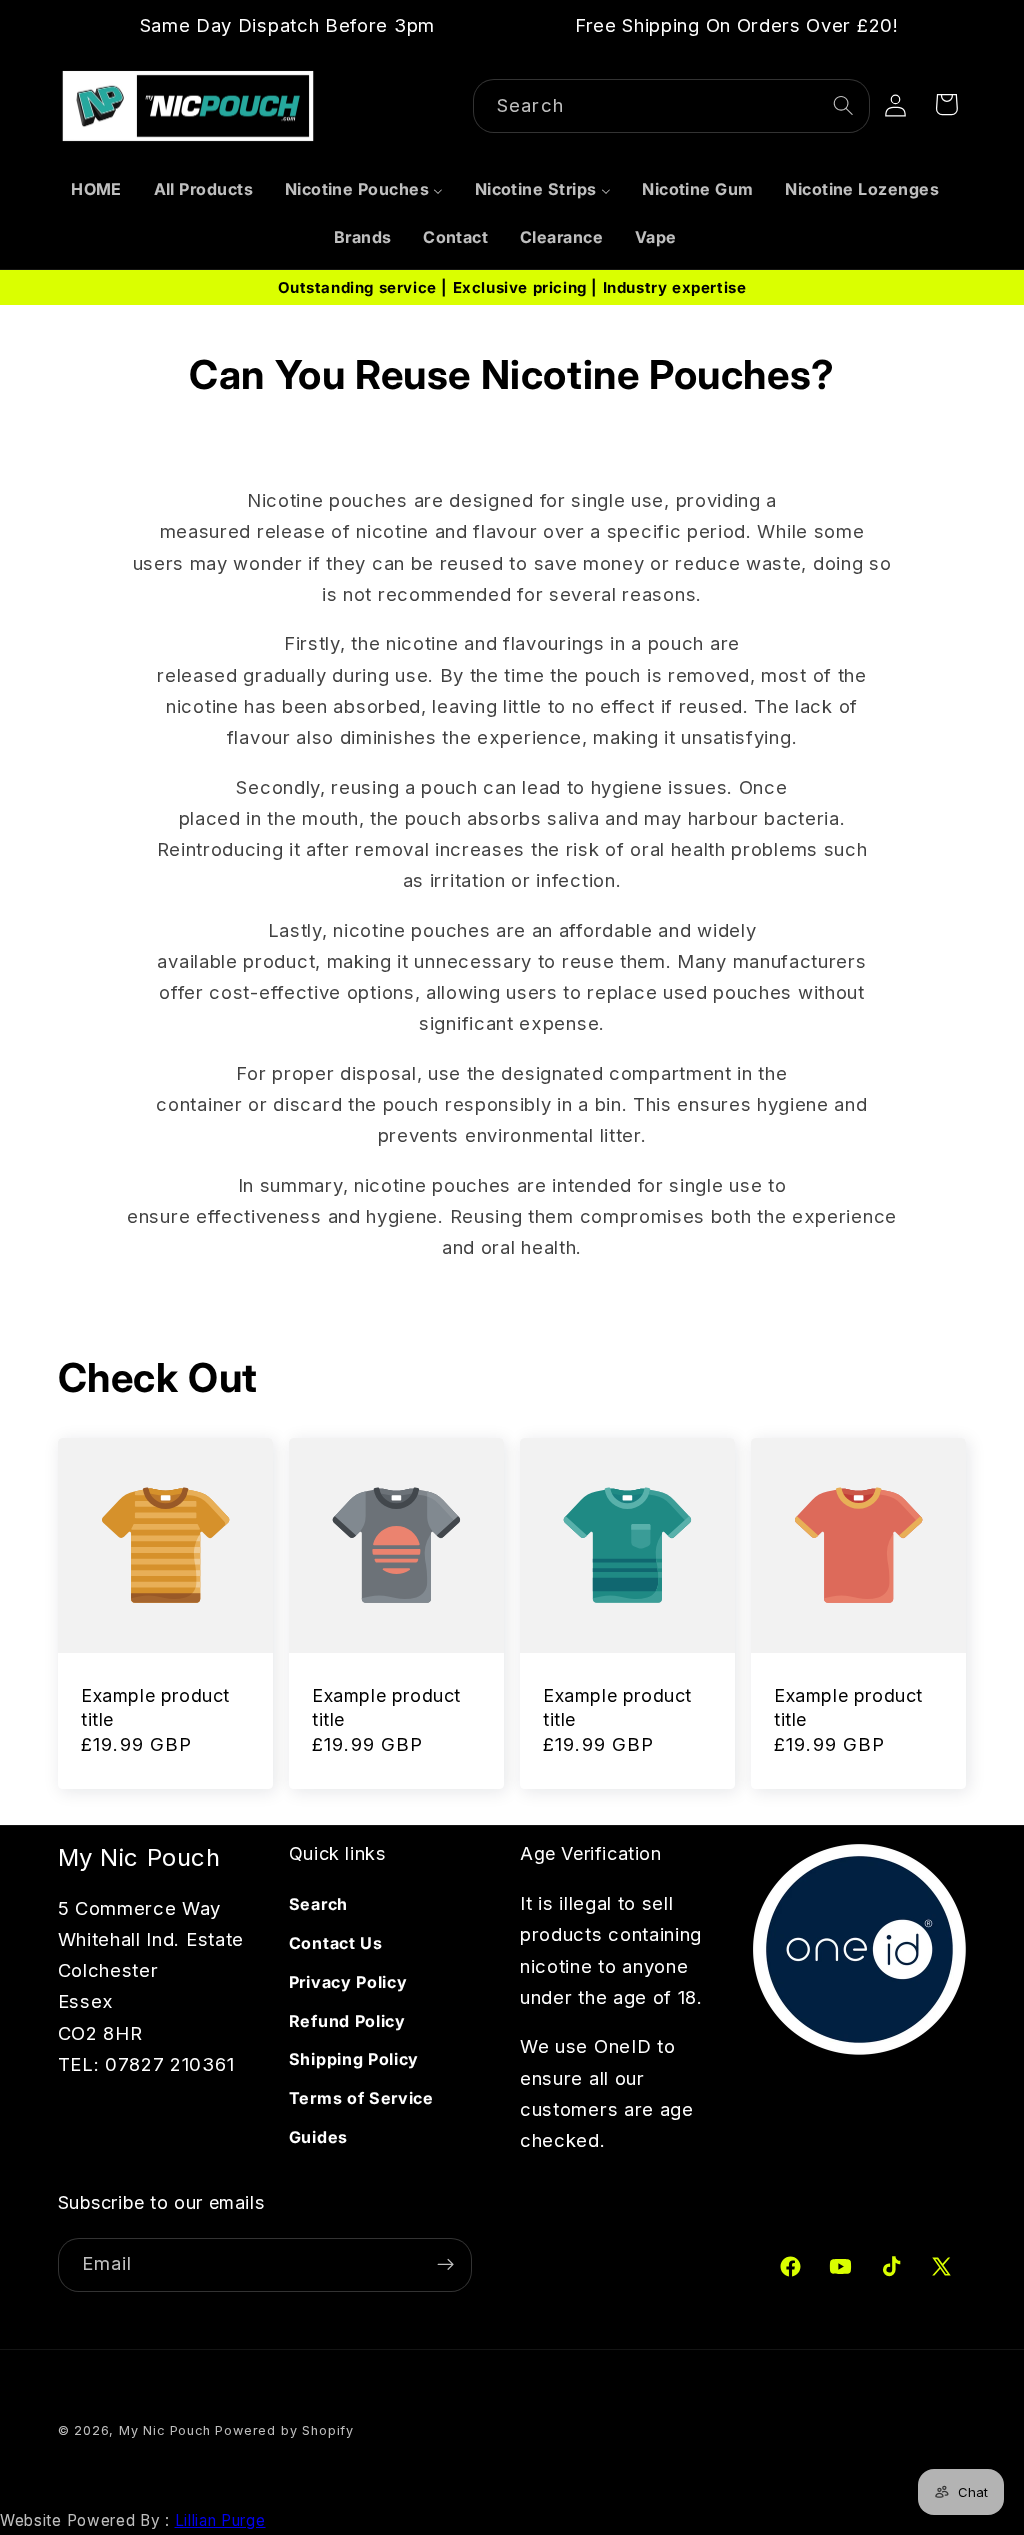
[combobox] (671, 106)
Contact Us (336, 1943)
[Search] (843, 105)
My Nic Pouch (165, 2430)
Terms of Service (361, 2098)
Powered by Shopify (284, 2430)
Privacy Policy (348, 1982)
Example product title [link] (155, 1707)
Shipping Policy (354, 2059)
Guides (318, 2137)
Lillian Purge (220, 2520)
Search (318, 1904)
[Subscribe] (445, 2265)
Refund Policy (347, 2021)
